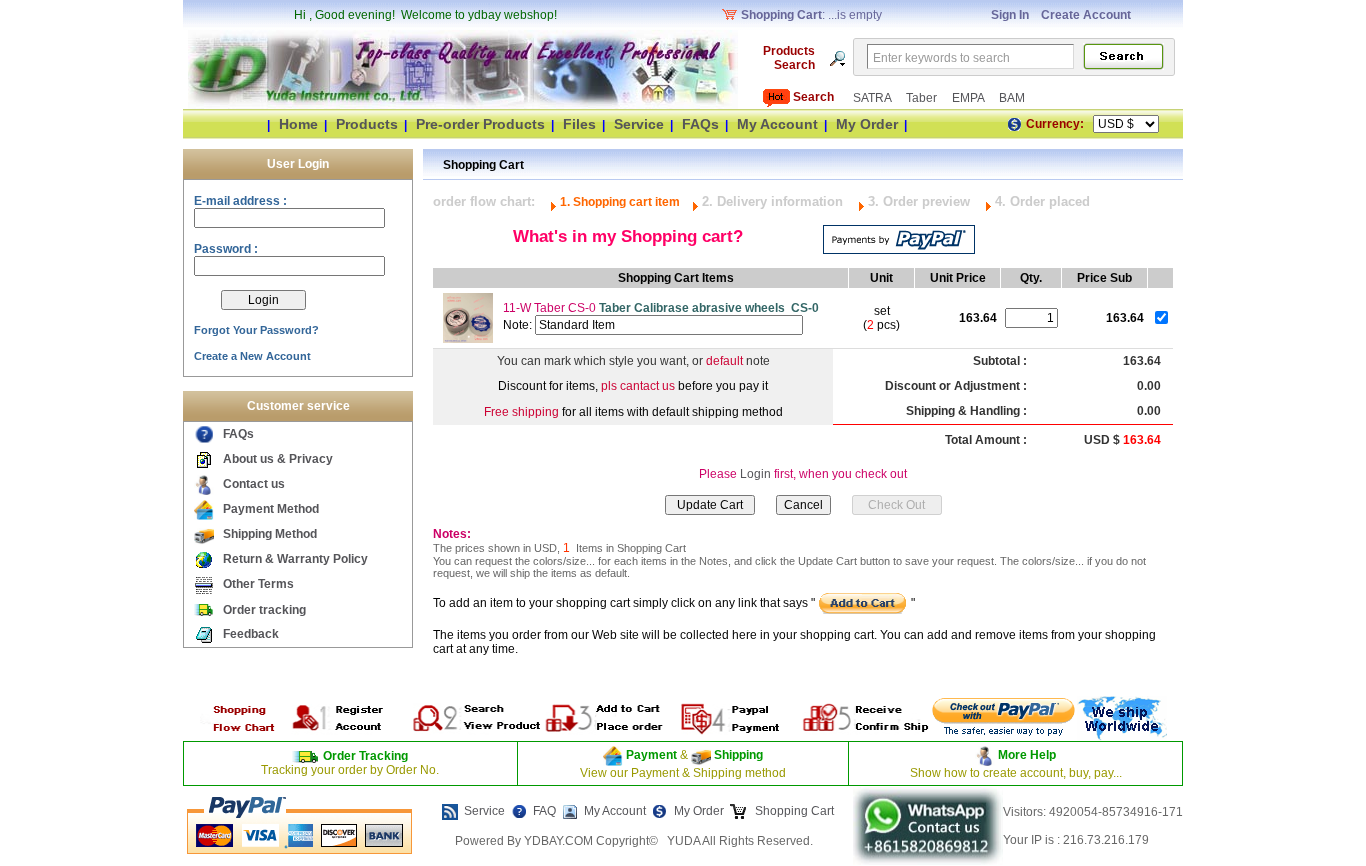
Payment (651, 755)
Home (298, 124)
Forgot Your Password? (256, 330)
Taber (923, 98)
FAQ (544, 811)
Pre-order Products (480, 124)
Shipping (737, 755)
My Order (867, 124)
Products (367, 124)
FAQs (700, 124)
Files (579, 124)
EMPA (969, 98)
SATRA (873, 98)
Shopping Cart (793, 811)
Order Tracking (365, 756)
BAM (1012, 98)
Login (755, 474)
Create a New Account (252, 356)
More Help (1027, 755)
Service (639, 124)
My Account (777, 124)
